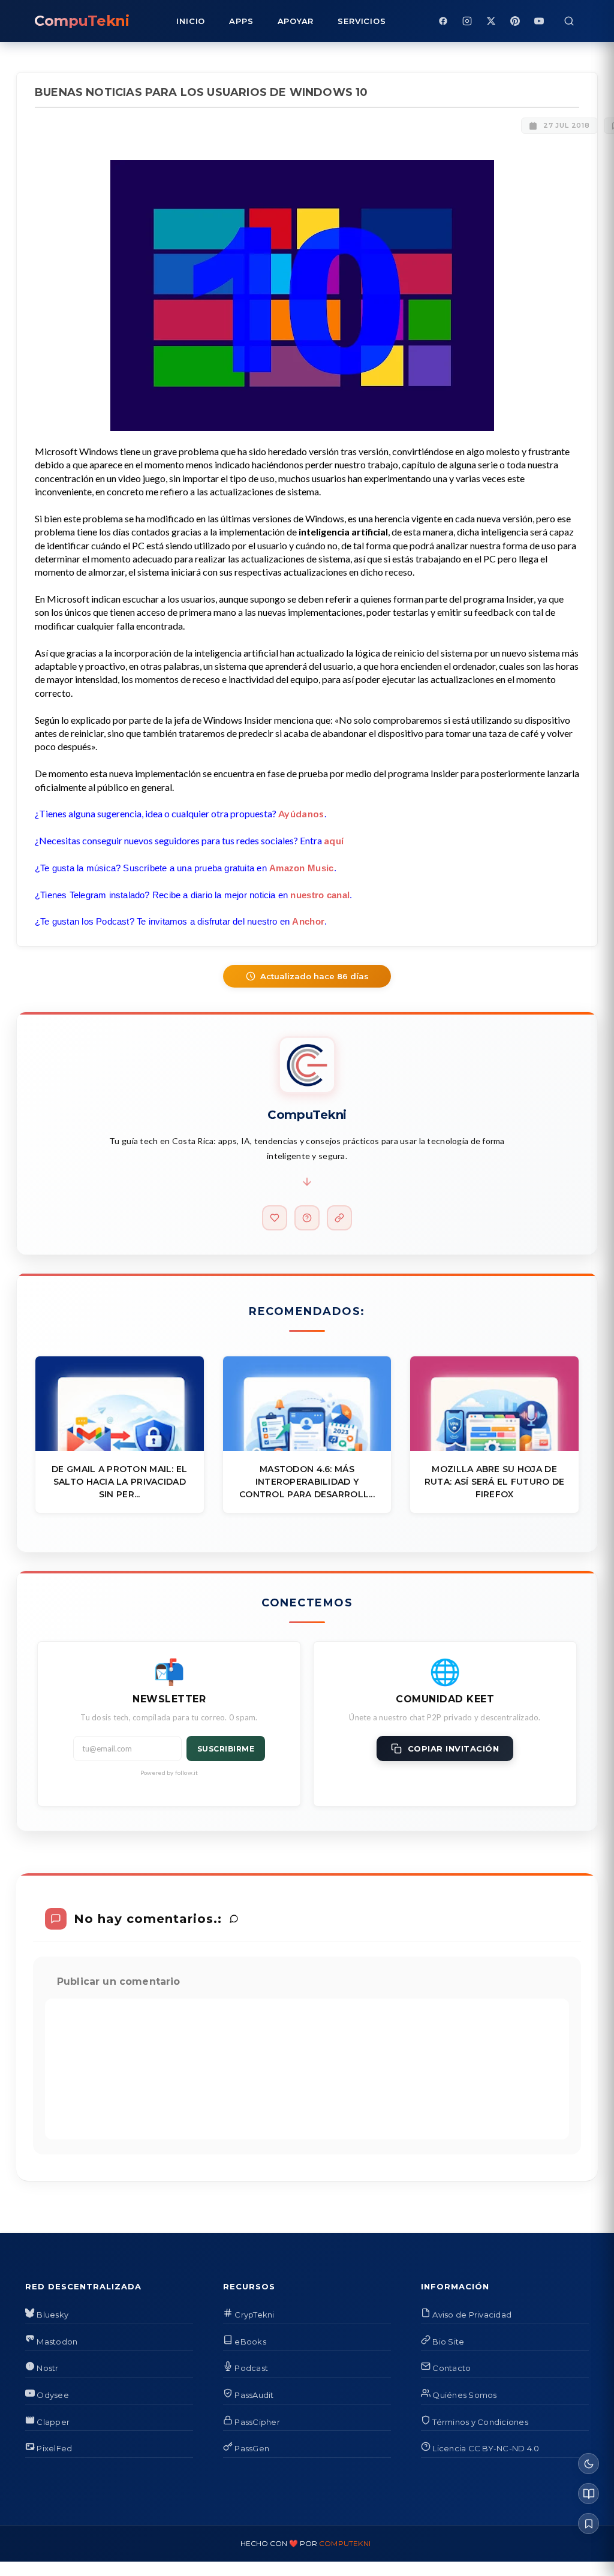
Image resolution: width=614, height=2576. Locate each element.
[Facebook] (443, 21)
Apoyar (296, 21)
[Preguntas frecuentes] (307, 1218)
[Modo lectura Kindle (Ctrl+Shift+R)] (589, 2494)
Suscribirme (226, 1749)
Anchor (308, 921)
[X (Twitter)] (491, 21)
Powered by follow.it (169, 1772)
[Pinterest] (515, 21)
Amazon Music (302, 868)
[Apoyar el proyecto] (275, 1218)
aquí (334, 840)
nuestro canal (320, 895)
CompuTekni (345, 2543)
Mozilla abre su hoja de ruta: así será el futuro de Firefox (495, 1482)
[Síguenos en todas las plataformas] (339, 1218)
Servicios (362, 21)
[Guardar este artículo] (589, 2524)
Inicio (191, 21)
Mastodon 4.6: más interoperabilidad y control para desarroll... (307, 1482)
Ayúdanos (301, 813)
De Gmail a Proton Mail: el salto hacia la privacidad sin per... (119, 1482)
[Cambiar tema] (589, 2464)
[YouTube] (539, 21)
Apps (241, 21)
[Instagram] (467, 21)
